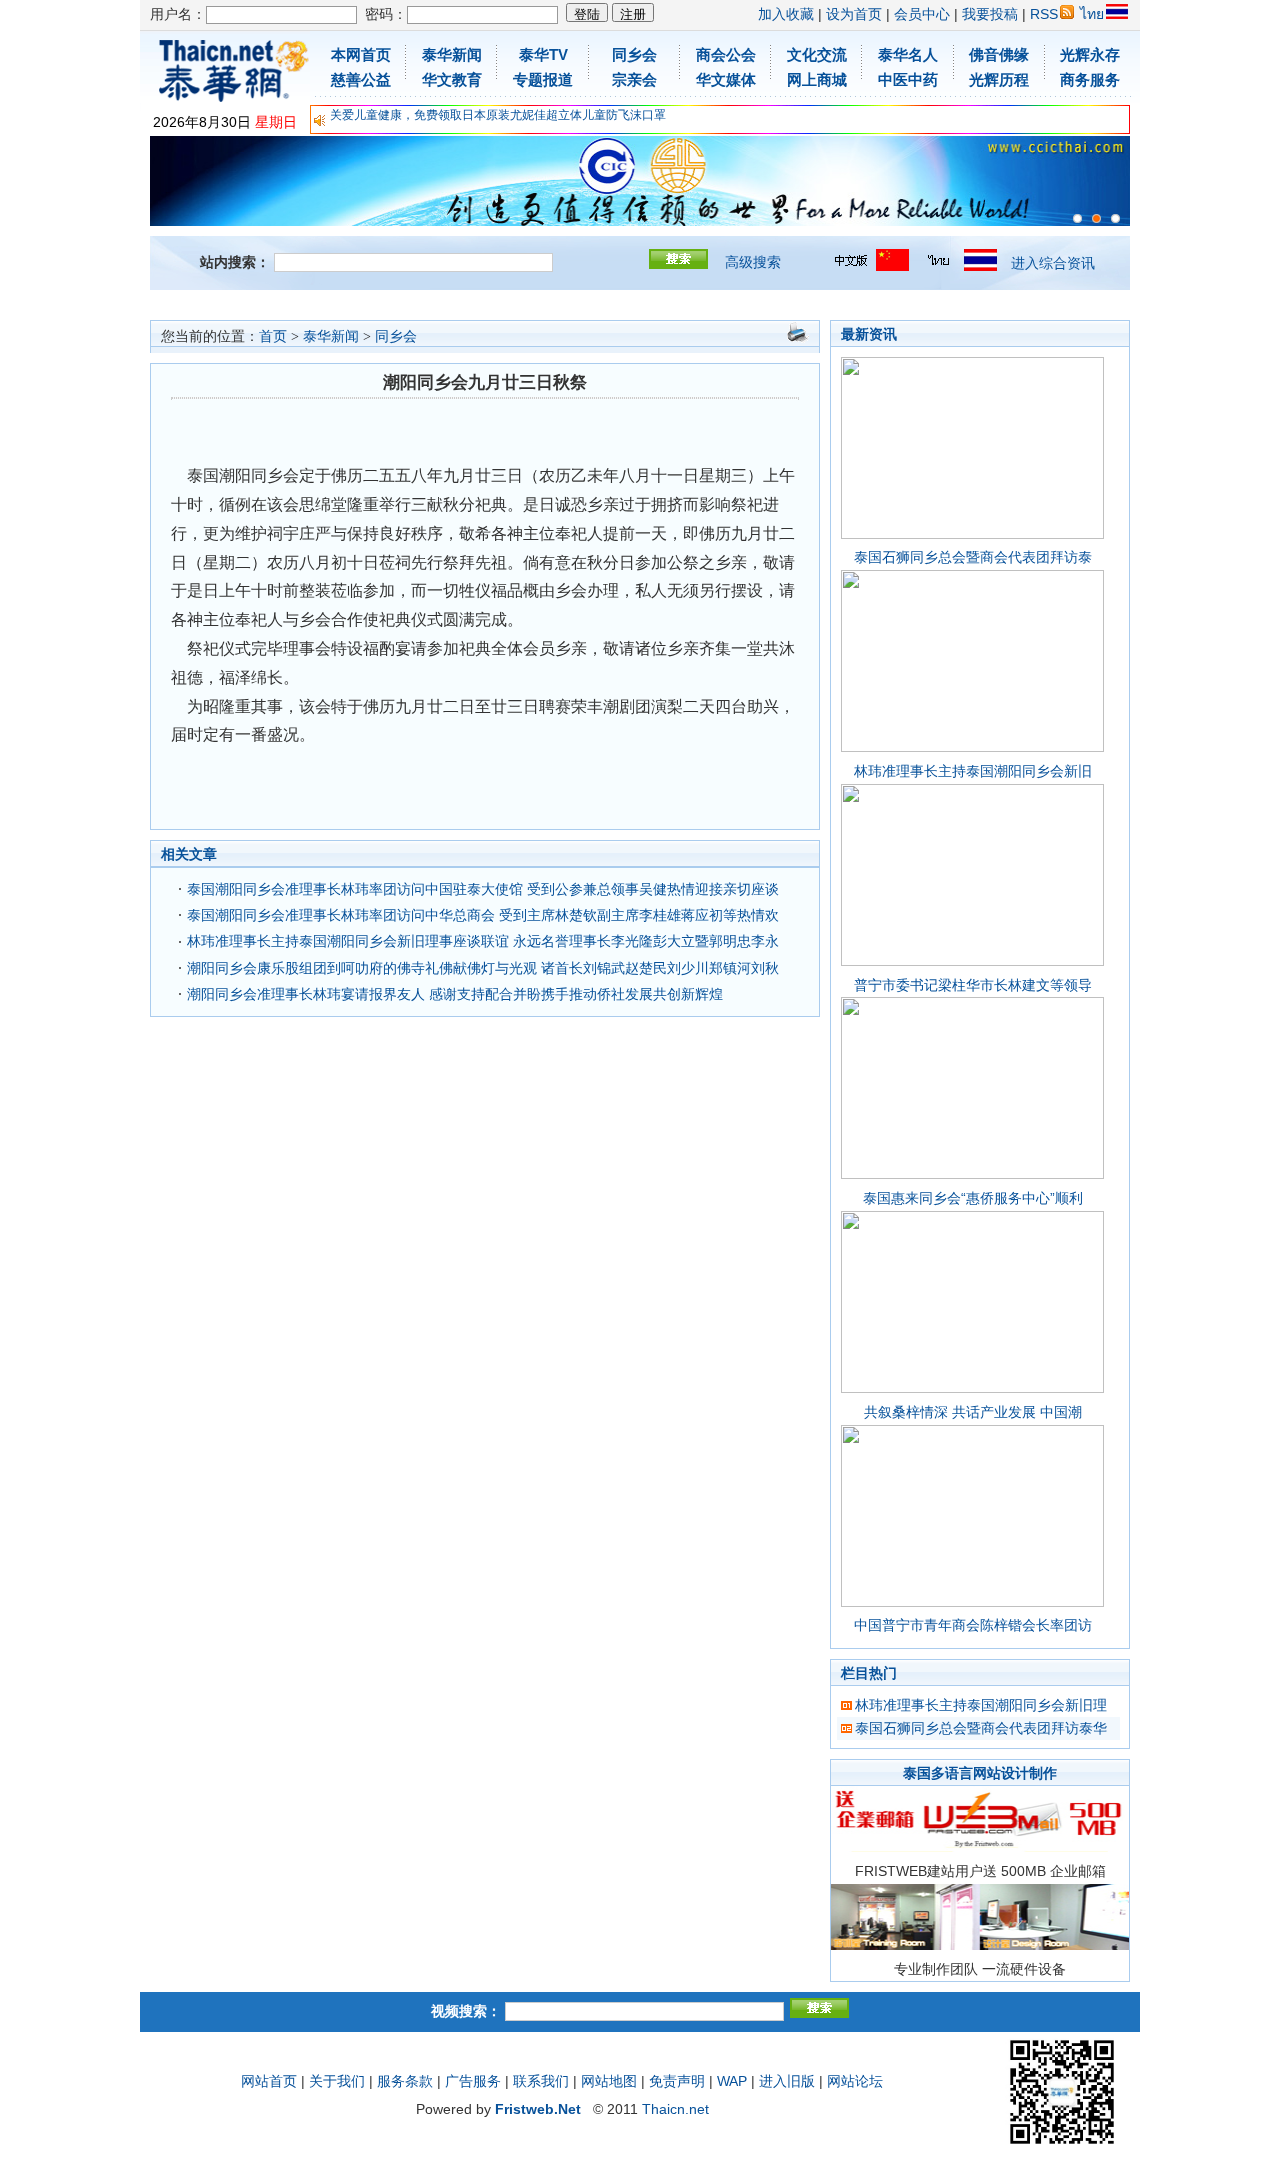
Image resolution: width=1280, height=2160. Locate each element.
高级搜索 (753, 262)
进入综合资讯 (1053, 263)
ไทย (1092, 14)
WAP (732, 2081)
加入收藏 (786, 14)
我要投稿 (990, 14)
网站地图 (609, 2081)
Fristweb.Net (538, 2109)
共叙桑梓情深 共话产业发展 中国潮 (973, 1412)
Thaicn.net (675, 2109)
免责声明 (677, 2081)
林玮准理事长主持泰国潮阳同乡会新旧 (973, 771)
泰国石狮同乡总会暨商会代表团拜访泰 (973, 557)
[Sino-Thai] (1077, 218)
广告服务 (473, 2081)
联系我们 (541, 2081)
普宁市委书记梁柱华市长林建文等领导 (973, 985)
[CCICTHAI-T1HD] (1096, 218)
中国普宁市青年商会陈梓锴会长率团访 (973, 1625)
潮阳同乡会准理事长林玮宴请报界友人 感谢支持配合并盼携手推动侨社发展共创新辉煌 (455, 994)
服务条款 (405, 2081)
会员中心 (922, 14)
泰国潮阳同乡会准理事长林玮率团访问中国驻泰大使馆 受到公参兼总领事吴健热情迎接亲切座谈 (483, 889)
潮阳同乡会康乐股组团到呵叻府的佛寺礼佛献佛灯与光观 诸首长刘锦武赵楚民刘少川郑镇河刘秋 (483, 968)
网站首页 (269, 2081)
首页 (273, 336)
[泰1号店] (1115, 218)
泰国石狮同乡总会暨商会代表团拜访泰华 (981, 1728)
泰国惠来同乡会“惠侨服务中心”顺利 (973, 1198)
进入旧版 (787, 2081)
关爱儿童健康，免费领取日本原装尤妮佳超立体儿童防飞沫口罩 (498, 115)
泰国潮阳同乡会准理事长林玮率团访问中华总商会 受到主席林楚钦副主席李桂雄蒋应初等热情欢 (483, 915)
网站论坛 (855, 2081)
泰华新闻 (331, 336)
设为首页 (854, 14)
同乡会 (396, 336)
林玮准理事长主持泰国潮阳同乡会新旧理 (981, 1705)
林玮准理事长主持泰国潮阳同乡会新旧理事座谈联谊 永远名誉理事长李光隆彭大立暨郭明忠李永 (483, 941)
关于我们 (337, 2081)
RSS (1044, 14)
